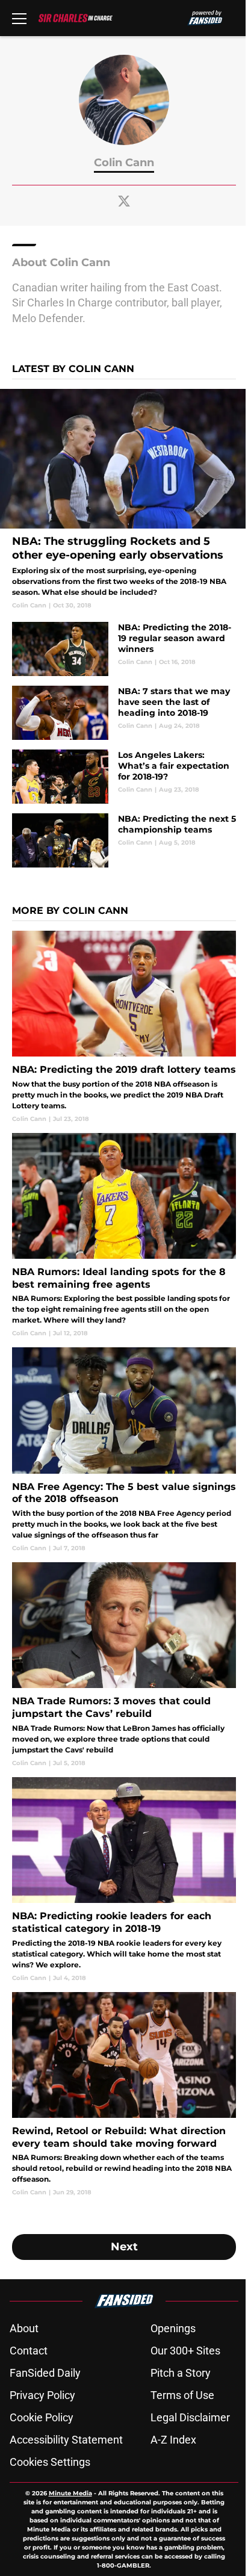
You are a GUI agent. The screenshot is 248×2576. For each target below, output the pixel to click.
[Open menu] (19, 18)
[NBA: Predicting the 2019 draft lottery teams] (124, 1027)
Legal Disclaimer (190, 2417)
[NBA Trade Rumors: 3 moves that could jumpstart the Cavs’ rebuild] (124, 1665)
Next (124, 2247)
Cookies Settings (50, 2462)
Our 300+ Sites (185, 2351)
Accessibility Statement (66, 2440)
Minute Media (70, 2493)
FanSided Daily (45, 2373)
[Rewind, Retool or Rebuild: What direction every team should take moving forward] (124, 2095)
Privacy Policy (42, 2395)
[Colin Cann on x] (124, 201)
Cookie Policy (42, 2417)
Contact (29, 2351)
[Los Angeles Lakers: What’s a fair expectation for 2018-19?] (124, 777)
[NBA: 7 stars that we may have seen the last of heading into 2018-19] (124, 713)
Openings (173, 2328)
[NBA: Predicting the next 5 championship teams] (124, 840)
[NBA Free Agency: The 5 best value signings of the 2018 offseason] (124, 1450)
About (24, 2328)
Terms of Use (182, 2395)
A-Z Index (173, 2440)
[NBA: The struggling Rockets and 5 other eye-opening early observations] (124, 499)
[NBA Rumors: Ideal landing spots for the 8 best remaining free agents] (124, 1236)
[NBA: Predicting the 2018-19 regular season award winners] (124, 649)
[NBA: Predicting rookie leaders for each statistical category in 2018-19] (124, 1880)
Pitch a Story (181, 2373)
